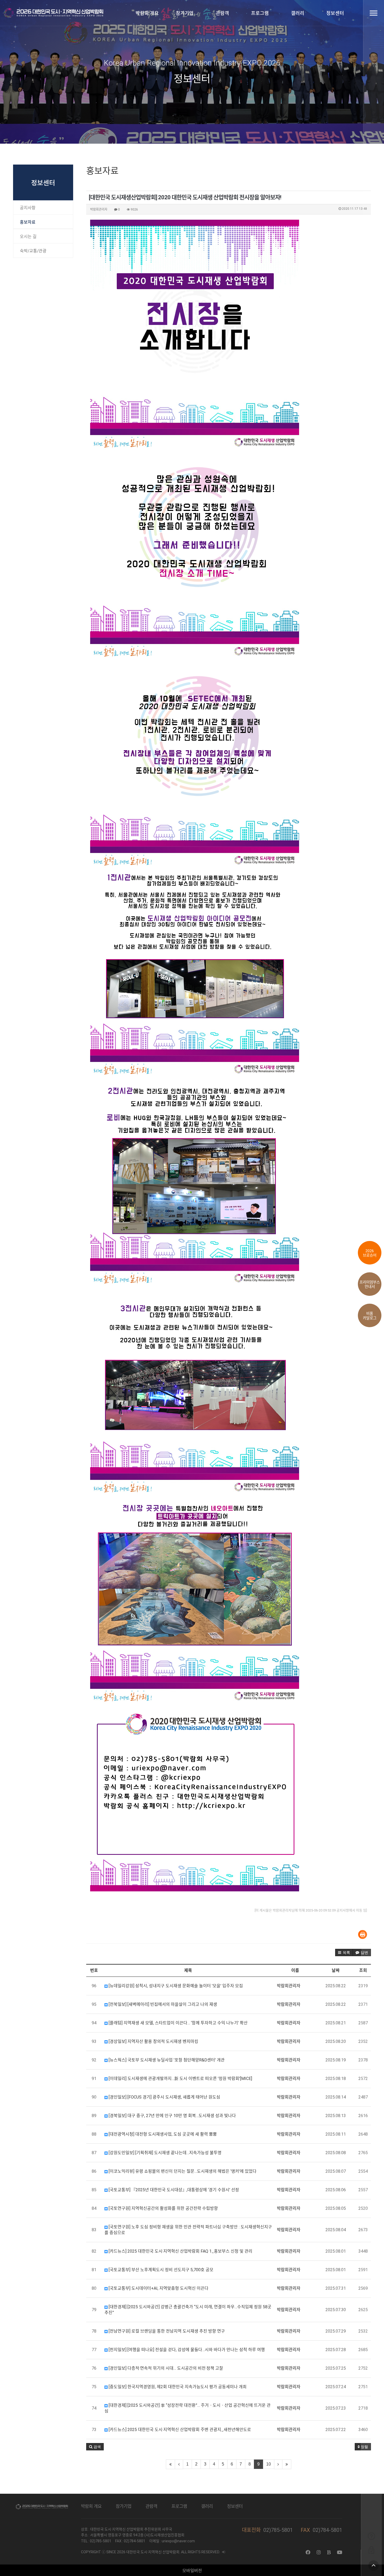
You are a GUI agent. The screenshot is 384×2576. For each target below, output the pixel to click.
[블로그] (329, 2552)
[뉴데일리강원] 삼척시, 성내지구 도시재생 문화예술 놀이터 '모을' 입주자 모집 (175, 1986)
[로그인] (371, 2550)
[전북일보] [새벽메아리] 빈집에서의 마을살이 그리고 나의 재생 (162, 2004)
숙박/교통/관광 (33, 251)
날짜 (336, 1970)
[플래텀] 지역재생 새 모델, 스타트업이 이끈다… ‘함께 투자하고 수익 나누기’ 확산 (178, 2023)
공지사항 (28, 208)
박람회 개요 (147, 13)
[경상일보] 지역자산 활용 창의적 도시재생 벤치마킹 (153, 2041)
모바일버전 (192, 2571)
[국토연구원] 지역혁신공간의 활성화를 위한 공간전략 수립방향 (163, 2208)
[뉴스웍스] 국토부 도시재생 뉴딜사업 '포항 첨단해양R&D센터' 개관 (166, 2060)
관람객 (222, 13)
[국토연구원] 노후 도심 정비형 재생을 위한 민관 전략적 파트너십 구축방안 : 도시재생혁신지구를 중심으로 (188, 2230)
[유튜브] (340, 2552)
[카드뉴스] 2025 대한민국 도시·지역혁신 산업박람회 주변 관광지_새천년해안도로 (179, 2430)
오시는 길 (28, 237)
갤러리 (297, 13)
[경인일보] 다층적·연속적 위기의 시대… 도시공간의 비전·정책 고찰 (165, 2368)
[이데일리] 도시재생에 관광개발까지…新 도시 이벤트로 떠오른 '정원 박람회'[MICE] (180, 2079)
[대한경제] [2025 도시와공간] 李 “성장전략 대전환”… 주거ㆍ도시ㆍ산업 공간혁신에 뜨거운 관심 (188, 2408)
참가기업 (185, 13)
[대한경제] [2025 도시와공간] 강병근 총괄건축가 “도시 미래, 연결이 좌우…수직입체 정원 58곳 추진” (188, 2310)
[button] (344, 1953)
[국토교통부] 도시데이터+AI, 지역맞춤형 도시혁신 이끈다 (158, 2288)
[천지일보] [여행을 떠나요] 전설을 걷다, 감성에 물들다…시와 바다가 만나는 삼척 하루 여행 (186, 2350)
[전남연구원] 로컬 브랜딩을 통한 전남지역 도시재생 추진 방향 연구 (166, 2331)
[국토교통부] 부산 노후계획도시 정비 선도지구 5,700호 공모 (161, 2270)
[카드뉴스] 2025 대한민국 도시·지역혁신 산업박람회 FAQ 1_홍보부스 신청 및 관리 (180, 2251)
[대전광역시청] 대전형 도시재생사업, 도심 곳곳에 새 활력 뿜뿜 (162, 2134)
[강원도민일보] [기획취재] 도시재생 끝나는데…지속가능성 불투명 (165, 2153)
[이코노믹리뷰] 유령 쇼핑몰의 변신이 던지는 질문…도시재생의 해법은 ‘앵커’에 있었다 (182, 2171)
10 (269, 2464)
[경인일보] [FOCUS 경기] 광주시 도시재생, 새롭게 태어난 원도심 (164, 2097)
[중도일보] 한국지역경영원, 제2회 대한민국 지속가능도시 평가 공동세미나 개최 (177, 2387)
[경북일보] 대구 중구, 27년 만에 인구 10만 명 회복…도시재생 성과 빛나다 (172, 2116)
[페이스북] (308, 2552)
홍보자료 (28, 222)
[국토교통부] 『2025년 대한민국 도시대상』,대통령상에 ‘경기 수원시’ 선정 (173, 2190)
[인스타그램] (319, 2552)
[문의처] (371, 2536)
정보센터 (335, 13)
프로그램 (260, 13)
